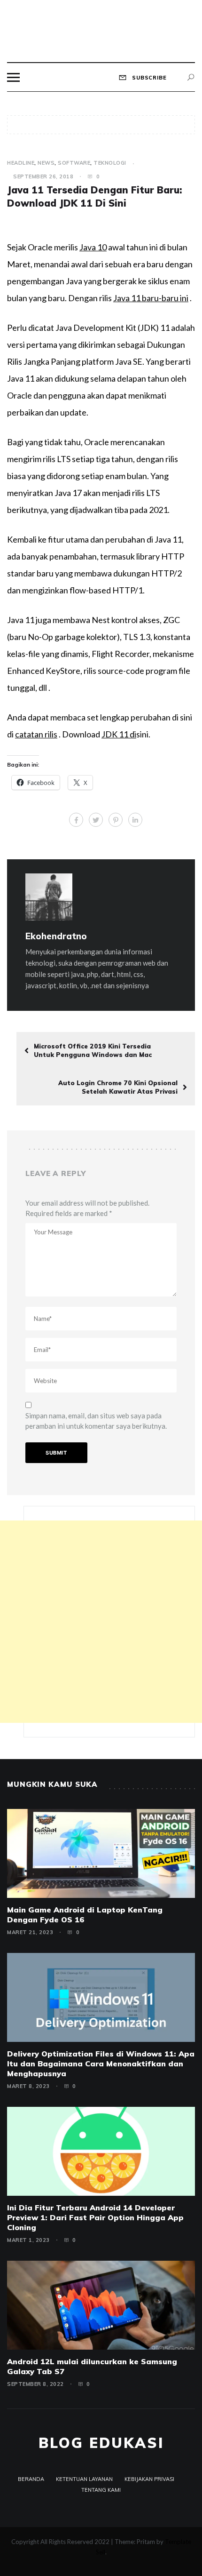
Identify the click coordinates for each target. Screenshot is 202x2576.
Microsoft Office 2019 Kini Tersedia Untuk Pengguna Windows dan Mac (93, 1050)
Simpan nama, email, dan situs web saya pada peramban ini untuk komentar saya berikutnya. (96, 1421)
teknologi (110, 163)
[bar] (13, 77)
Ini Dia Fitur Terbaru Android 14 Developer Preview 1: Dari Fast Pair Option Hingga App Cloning (95, 2217)
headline (21, 163)
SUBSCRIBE (148, 78)
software (74, 163)
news (46, 163)
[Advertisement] (101, 1622)
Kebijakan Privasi (149, 2479)
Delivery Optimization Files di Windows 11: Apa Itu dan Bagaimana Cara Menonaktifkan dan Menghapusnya (101, 2064)
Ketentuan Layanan (84, 2479)
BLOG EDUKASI (101, 2443)
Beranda (31, 2479)
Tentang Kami (101, 2490)
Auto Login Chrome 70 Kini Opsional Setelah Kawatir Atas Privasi (118, 1087)
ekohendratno (56, 936)
